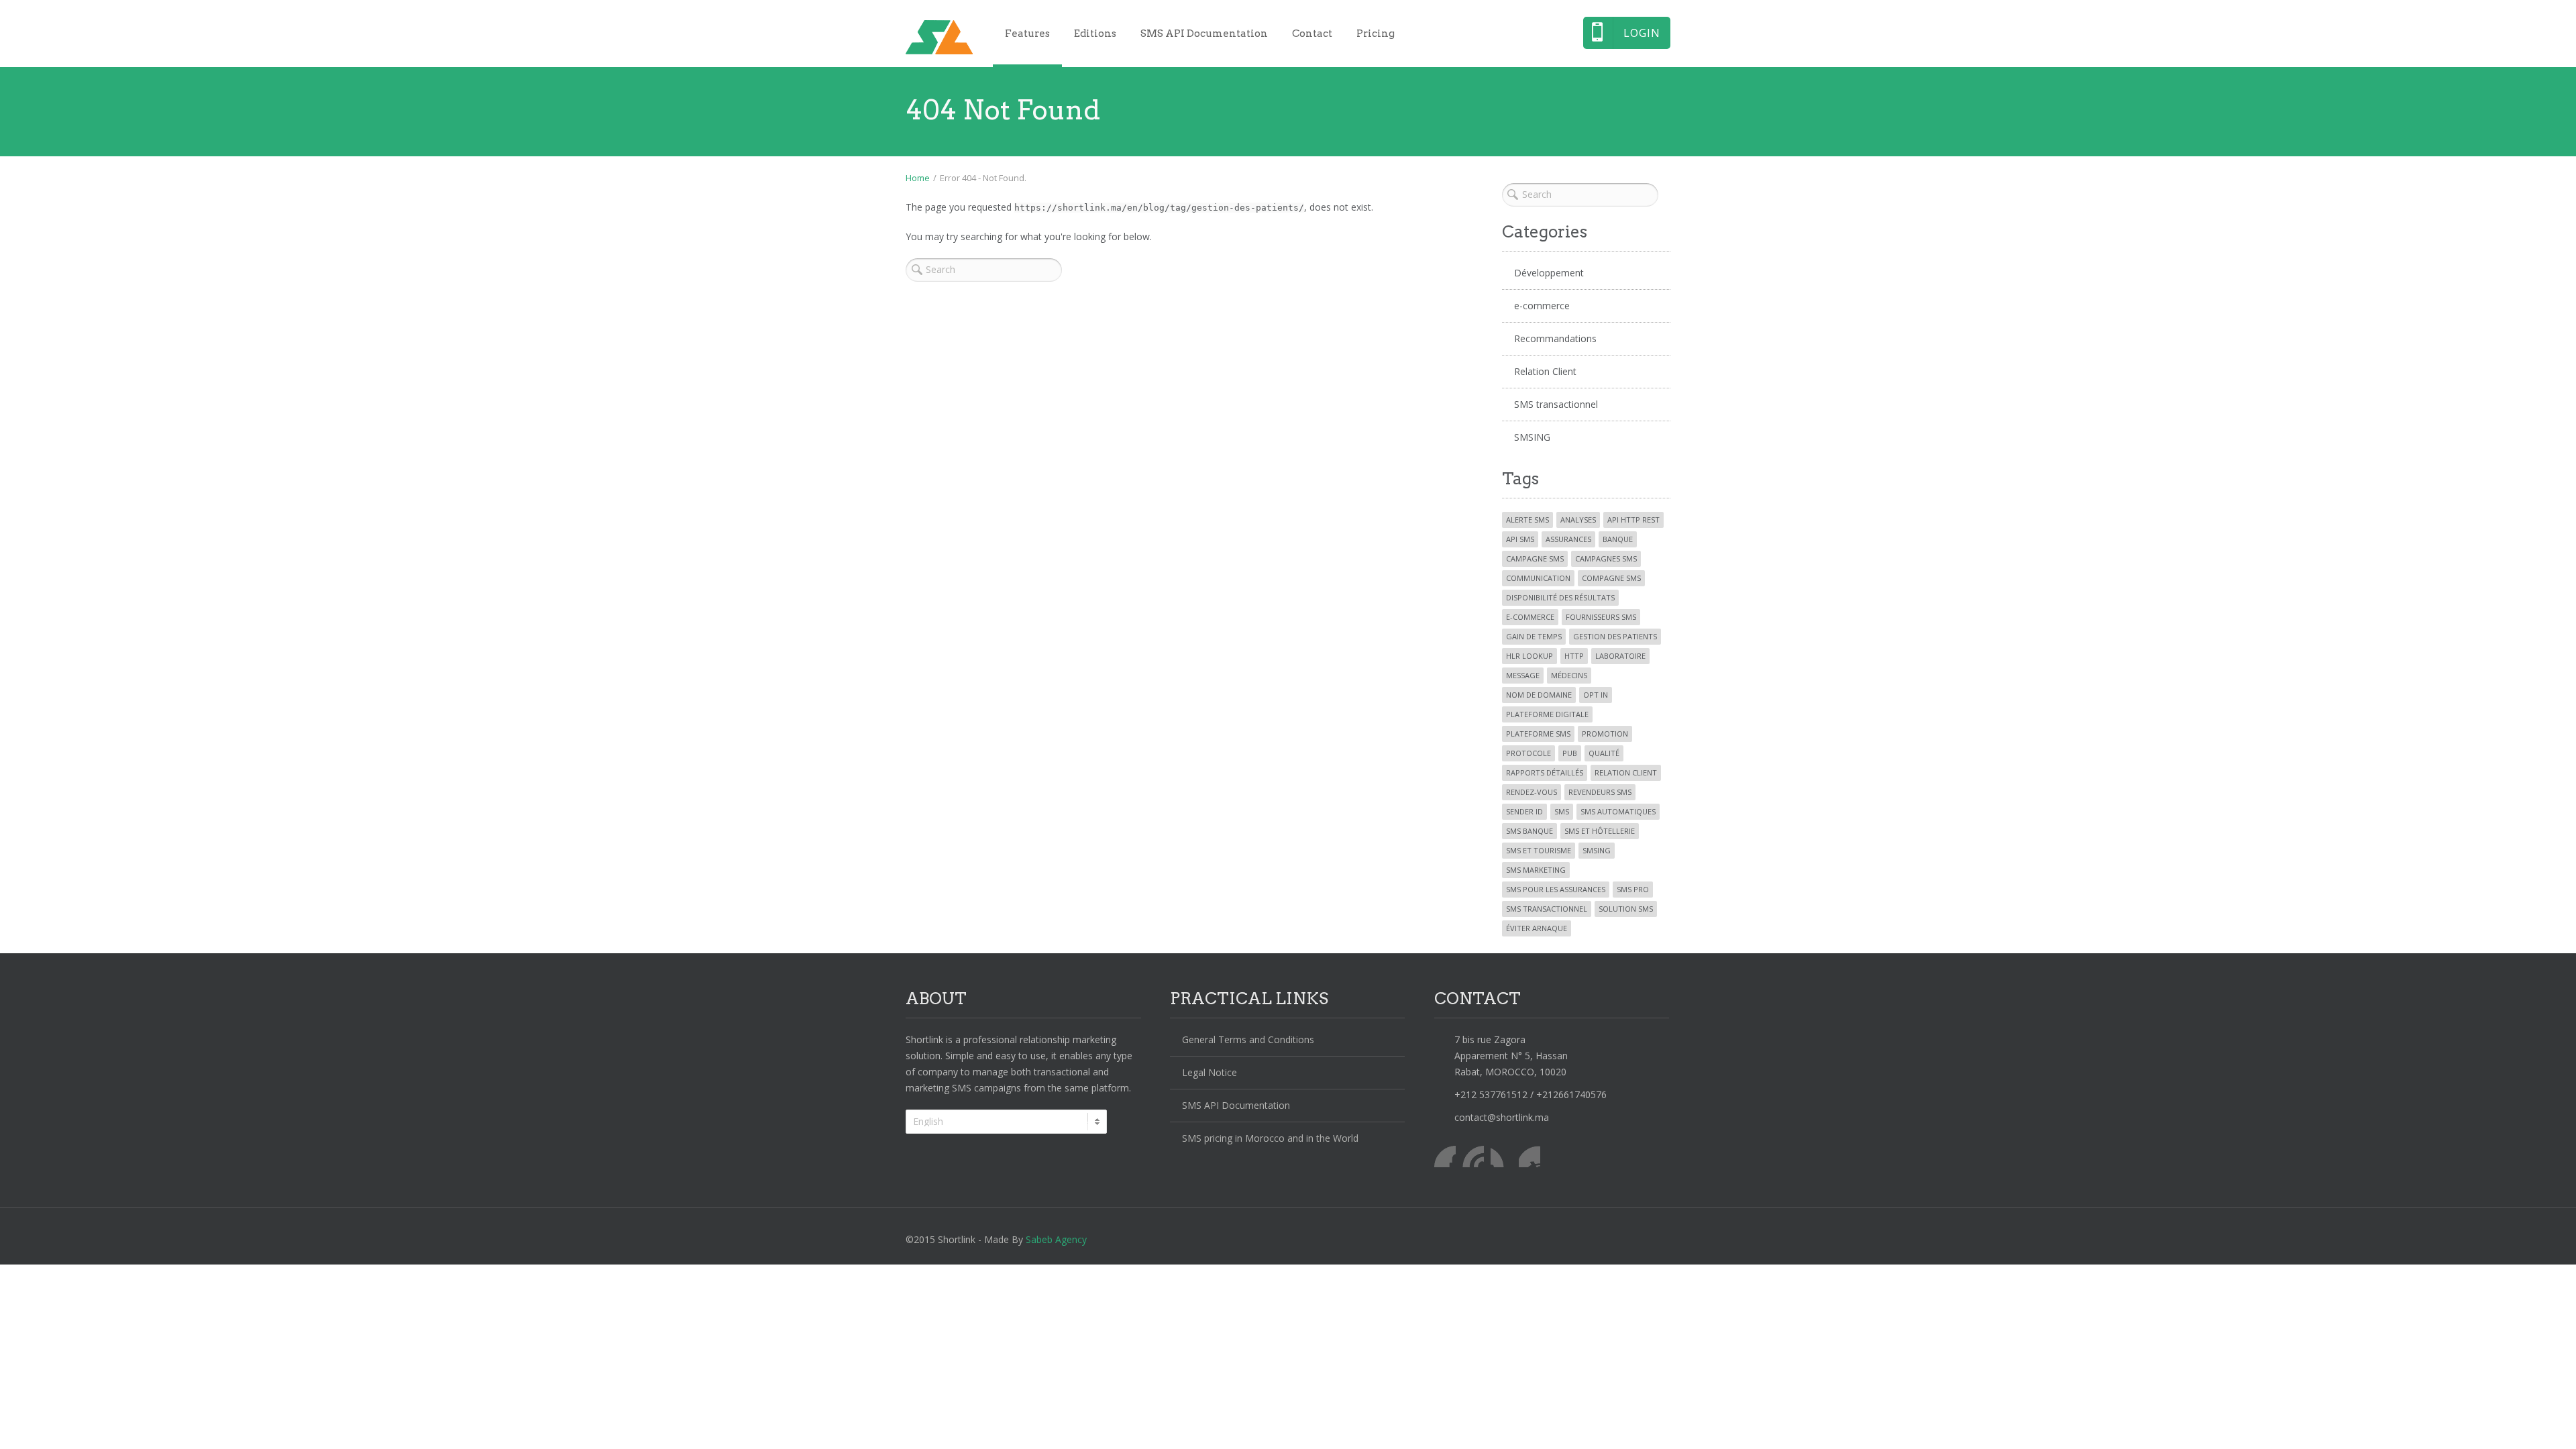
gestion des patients (1615, 636)
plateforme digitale (1547, 714)
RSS (1529, 1157)
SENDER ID (1524, 811)
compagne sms (1611, 578)
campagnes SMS (1606, 558)
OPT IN (1596, 695)
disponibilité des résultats (1560, 597)
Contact (1312, 34)
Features (1027, 34)
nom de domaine (1539, 695)
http (1574, 656)
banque (1618, 539)
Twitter (1473, 1157)
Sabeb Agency (1056, 1239)
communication (1538, 578)
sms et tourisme (1539, 850)
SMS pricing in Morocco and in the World (1270, 1138)
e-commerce (1542, 306)
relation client (1626, 772)
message (1523, 675)
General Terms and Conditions (1248, 1039)
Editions (1095, 34)
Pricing (1376, 34)
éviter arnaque (1537, 928)
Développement (1549, 273)
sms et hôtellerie (1600, 831)
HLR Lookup (1529, 656)
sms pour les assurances (1556, 889)
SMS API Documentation (1204, 34)
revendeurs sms (1600, 792)
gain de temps (1534, 636)
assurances (1568, 539)
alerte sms (1527, 520)
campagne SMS (1535, 558)
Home (918, 178)
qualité (1604, 753)
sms (1562, 811)
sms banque (1529, 831)
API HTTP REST (1633, 520)
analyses (1578, 520)
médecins (1569, 675)
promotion (1605, 734)
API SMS (1520, 539)
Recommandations (1555, 338)
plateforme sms (1538, 734)
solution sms (1626, 909)
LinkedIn (1501, 1157)
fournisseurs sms (1601, 617)
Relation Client (1545, 371)
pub (1570, 753)
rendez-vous (1532, 792)
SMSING (1532, 437)
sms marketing (1536, 870)
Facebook (1445, 1157)
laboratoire (1620, 656)
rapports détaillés (1545, 772)
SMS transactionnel (1556, 404)
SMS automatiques (1618, 811)
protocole (1528, 753)
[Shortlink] (939, 37)
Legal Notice (1210, 1072)
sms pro (1633, 889)
